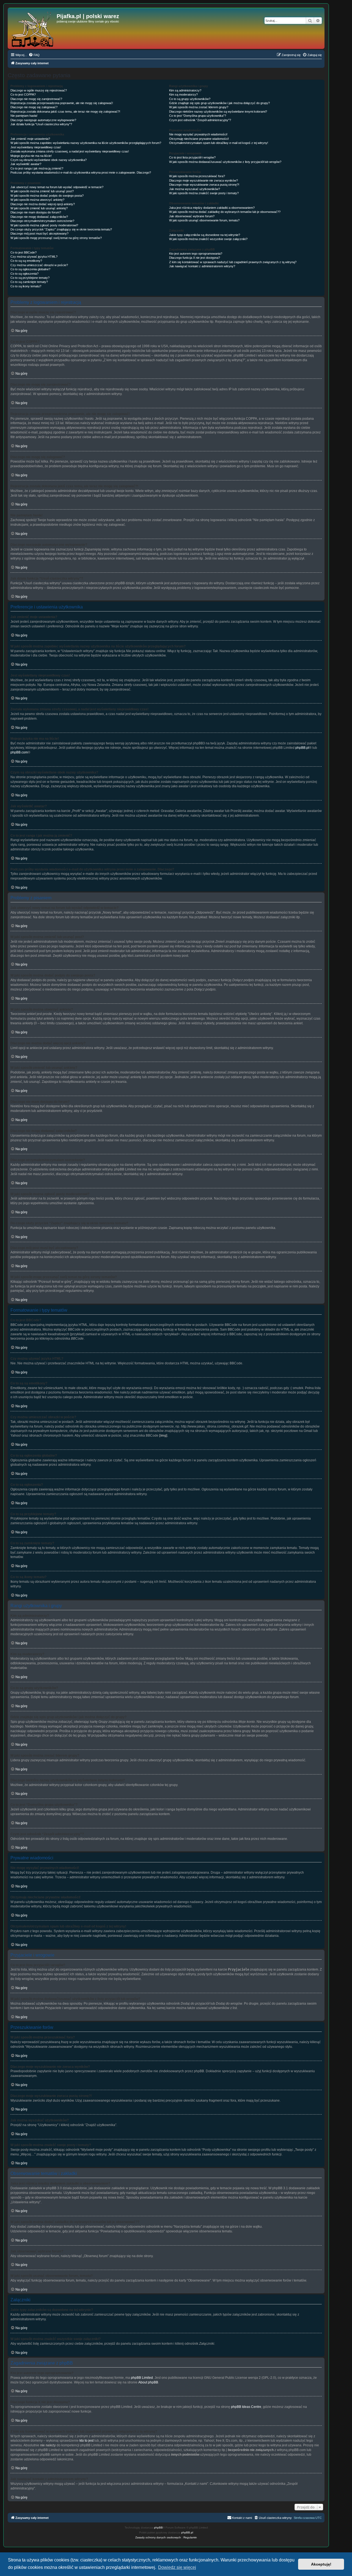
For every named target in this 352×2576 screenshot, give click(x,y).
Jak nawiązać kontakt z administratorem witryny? (202, 266)
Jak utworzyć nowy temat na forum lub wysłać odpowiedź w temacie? (57, 187)
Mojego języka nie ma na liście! (31, 156)
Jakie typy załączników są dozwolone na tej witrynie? (205, 235)
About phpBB (148, 2382)
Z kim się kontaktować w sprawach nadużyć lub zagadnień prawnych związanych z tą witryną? (233, 262)
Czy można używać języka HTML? (34, 257)
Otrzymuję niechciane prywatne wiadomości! (199, 139)
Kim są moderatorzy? (183, 94)
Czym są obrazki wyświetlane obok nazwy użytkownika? (49, 160)
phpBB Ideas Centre (246, 2407)
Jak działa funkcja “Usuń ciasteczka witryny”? (41, 124)
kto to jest (86, 2441)
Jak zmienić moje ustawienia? (30, 139)
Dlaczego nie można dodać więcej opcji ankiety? (43, 204)
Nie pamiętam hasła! (24, 116)
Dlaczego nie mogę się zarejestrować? (36, 99)
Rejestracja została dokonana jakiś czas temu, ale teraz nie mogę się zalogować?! (65, 112)
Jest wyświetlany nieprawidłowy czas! (36, 147)
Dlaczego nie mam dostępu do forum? (36, 212)
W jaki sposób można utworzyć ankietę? (37, 200)
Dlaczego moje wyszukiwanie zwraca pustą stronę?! (204, 185)
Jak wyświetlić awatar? (26, 164)
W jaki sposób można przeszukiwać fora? (197, 176)
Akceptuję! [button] (321, 2564)
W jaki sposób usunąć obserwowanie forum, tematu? (204, 220)
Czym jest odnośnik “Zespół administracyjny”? (200, 120)
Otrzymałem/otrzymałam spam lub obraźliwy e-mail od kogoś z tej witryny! (219, 143)
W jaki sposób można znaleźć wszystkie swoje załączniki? (208, 239)
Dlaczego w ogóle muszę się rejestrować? (39, 90)
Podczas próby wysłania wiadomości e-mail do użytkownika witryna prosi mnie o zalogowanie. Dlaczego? (81, 173)
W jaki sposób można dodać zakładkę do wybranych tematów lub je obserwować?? (225, 212)
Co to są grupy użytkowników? (190, 99)
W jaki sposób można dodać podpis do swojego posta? (47, 196)
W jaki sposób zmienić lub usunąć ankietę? (39, 208)
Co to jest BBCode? (24, 252)
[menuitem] (34, 55)
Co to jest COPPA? (23, 94)
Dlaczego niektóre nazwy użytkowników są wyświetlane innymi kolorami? (218, 112)
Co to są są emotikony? (26, 261)
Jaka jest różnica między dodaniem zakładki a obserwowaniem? (212, 208)
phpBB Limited (142, 2378)
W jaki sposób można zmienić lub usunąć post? (42, 191)
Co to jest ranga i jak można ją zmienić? (37, 168)
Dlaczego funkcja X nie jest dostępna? (195, 258)
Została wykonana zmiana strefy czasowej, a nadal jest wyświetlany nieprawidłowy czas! (70, 151)
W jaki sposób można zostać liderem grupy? (199, 107)
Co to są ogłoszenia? (24, 274)
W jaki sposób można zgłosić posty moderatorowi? (44, 225)
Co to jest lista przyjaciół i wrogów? (192, 157)
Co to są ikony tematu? (26, 286)
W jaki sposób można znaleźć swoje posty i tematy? (204, 193)
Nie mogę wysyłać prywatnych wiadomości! (198, 134)
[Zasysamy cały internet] (33, 28)
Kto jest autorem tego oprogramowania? (196, 254)
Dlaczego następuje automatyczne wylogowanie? (43, 120)
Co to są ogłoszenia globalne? (30, 269)
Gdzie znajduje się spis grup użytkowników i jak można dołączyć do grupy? (219, 103)
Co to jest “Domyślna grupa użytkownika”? (198, 116)
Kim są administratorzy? (185, 90)
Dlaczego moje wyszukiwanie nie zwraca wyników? (204, 180)
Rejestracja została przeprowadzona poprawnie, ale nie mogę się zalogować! (62, 103)
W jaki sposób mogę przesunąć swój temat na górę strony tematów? (56, 238)
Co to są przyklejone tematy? (30, 278)
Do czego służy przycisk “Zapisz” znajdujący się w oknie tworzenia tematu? (61, 229)
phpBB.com (19, 752)
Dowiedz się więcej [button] (177, 2567)
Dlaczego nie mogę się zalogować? (34, 107)
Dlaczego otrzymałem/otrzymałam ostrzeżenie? (42, 221)
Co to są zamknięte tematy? (29, 282)
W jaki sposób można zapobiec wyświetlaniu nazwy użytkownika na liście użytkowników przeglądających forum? (86, 143)
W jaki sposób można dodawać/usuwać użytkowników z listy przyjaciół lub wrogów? (225, 162)
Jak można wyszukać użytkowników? (195, 189)
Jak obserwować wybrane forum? (192, 216)
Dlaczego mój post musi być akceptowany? (39, 233)
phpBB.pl (302, 748)
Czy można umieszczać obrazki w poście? (39, 265)
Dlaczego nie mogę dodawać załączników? (39, 217)
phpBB (158, 2528)
